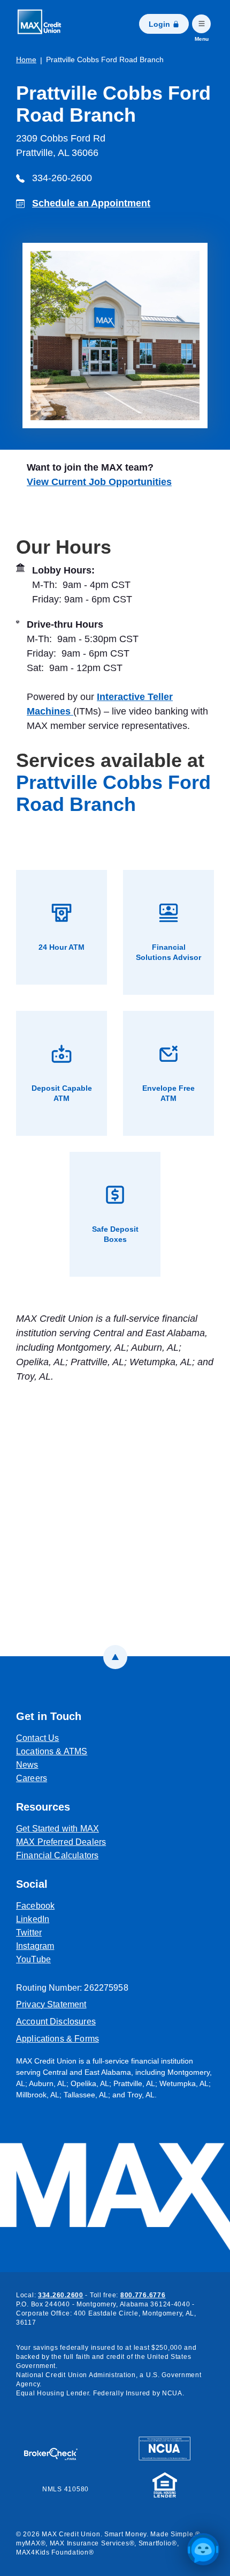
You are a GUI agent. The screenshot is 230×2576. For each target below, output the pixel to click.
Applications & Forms (57, 2039)
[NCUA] (164, 2448)
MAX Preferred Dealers (61, 1842)
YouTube (83, 1959)
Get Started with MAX (57, 1829)
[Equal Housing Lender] (165, 2484)
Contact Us (38, 1738)
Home (26, 59)
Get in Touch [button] (49, 1716)
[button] (203, 2549)
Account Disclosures (56, 2022)
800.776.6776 (143, 2295)
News (27, 1765)
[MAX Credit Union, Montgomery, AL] (43, 24)
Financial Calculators (57, 1855)
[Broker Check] (56, 2449)
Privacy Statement (51, 2004)
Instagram (85, 1946)
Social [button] (32, 1884)
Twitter (79, 1932)
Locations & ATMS (52, 1751)
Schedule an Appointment (91, 203)
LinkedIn (82, 1919)
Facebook (85, 1905)
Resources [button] (43, 1807)
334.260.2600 (61, 2295)
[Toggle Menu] (201, 24)
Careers (32, 1778)
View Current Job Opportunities (99, 482)
